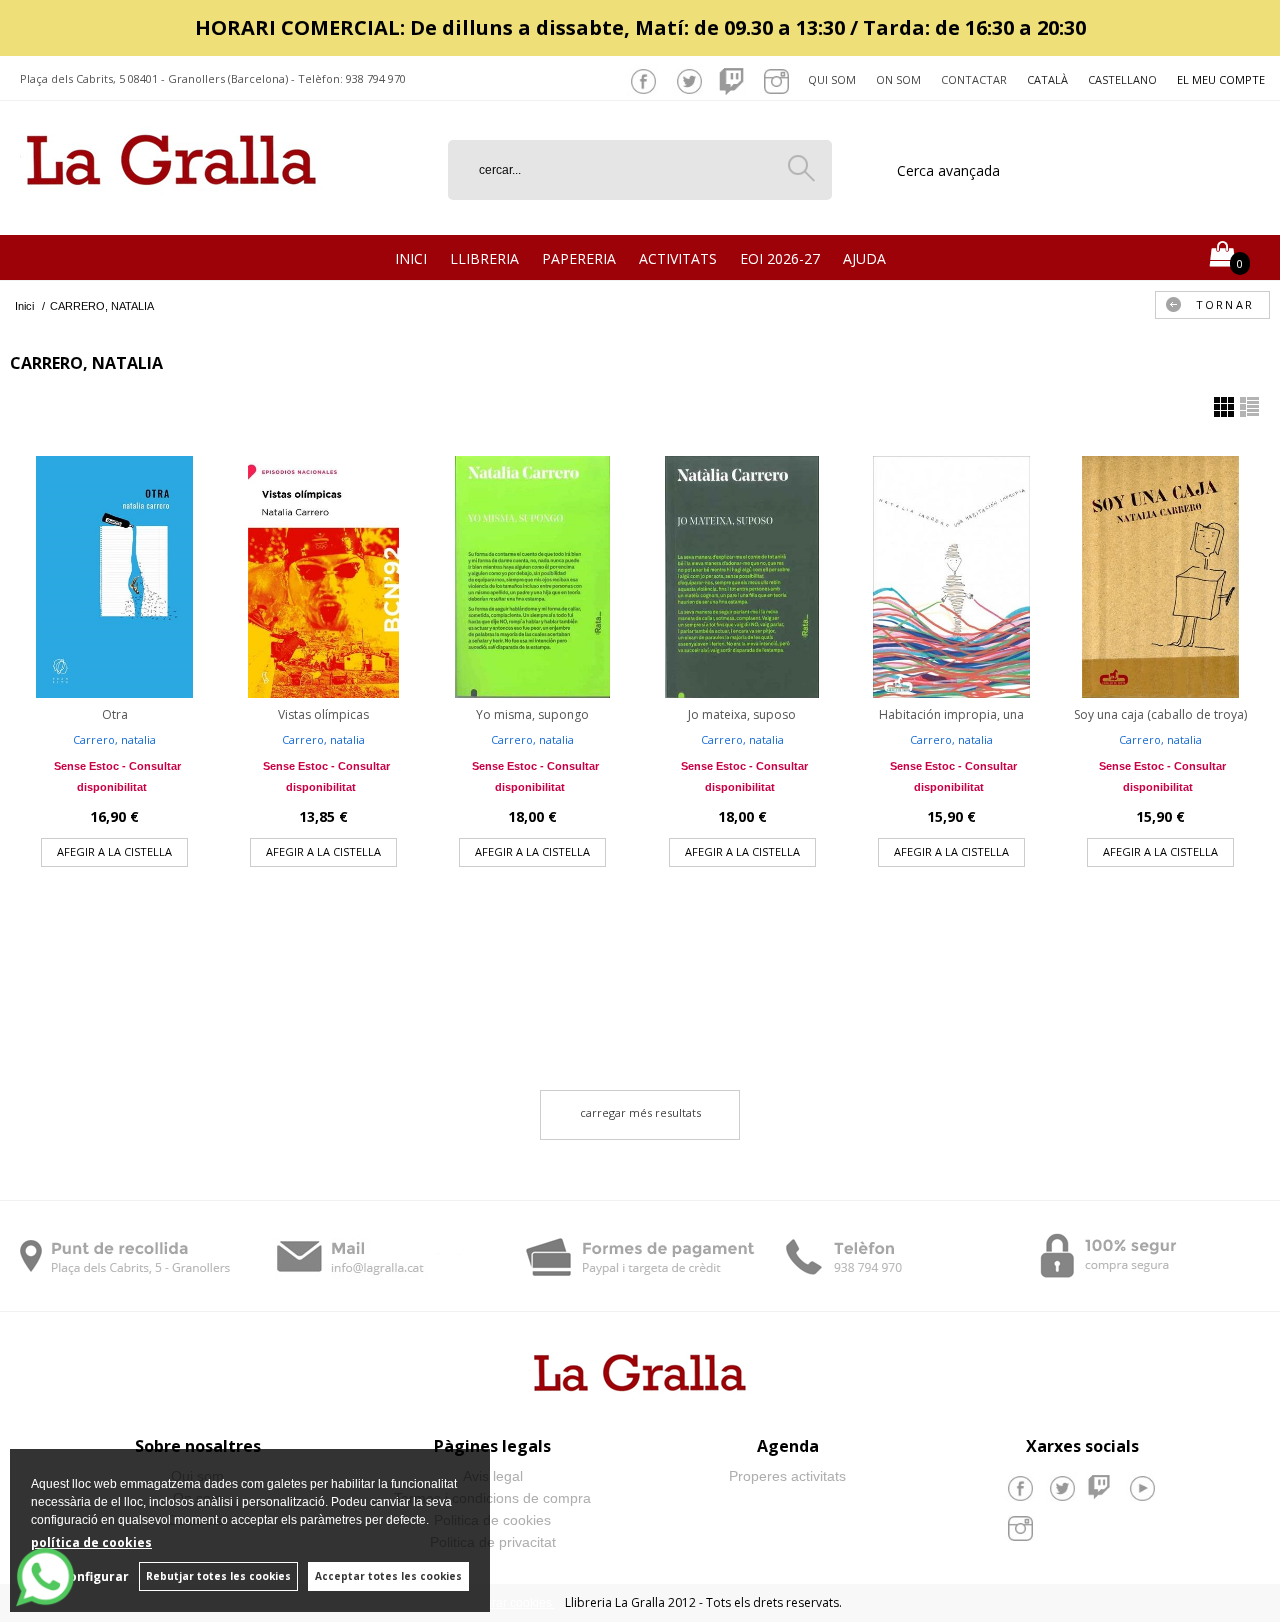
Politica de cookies (492, 1520)
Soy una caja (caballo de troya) (1160, 714)
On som (898, 79)
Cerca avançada (948, 170)
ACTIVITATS (678, 258)
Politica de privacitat (493, 1542)
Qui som (832, 79)
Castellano (1122, 79)
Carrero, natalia (114, 739)
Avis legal (493, 1476)
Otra (115, 714)
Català (1047, 79)
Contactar (974, 79)
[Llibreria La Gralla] (171, 210)
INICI (411, 258)
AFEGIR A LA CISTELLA (114, 851)
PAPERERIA (579, 258)
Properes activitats (787, 1476)
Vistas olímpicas (323, 714)
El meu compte (1221, 79)
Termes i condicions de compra (492, 1498)
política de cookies (91, 1542)
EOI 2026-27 (780, 258)
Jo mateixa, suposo (742, 714)
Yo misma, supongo (532, 714)
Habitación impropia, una (951, 714)
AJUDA (864, 258)
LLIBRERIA (484, 258)
